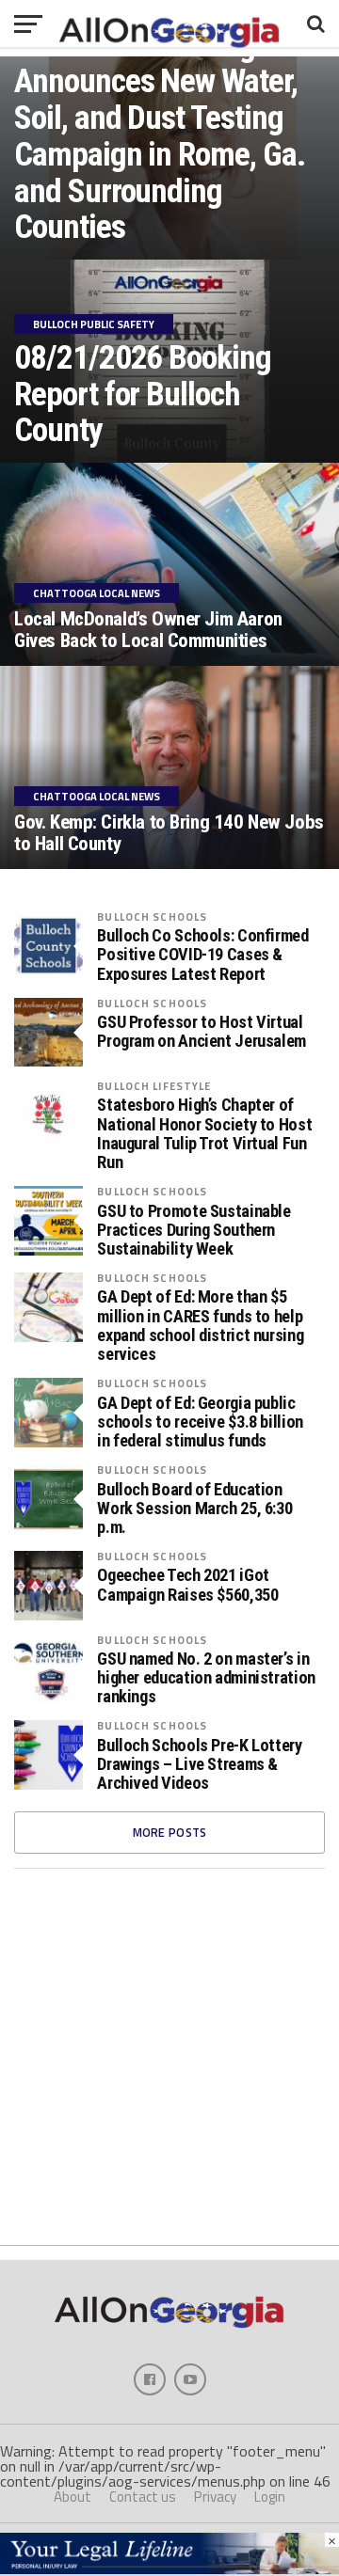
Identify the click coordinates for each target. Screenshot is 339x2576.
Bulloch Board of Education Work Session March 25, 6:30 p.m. (194, 1509)
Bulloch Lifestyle (154, 1086)
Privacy (215, 2497)
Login (270, 2497)
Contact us (143, 2497)
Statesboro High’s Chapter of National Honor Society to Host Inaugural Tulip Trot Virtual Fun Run (204, 1134)
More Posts (170, 1832)
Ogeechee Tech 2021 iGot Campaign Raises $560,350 (187, 1585)
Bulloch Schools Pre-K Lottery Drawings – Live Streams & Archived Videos (199, 1764)
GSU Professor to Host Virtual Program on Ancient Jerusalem (202, 1032)
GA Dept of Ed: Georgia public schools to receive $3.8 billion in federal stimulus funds (200, 1422)
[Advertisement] (169, 2057)
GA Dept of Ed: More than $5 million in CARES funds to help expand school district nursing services (200, 1326)
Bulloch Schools (152, 917)
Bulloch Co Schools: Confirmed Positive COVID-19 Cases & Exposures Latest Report (202, 955)
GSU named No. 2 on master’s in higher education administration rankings (206, 1678)
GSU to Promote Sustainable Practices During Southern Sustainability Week (194, 1230)
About (73, 2497)
